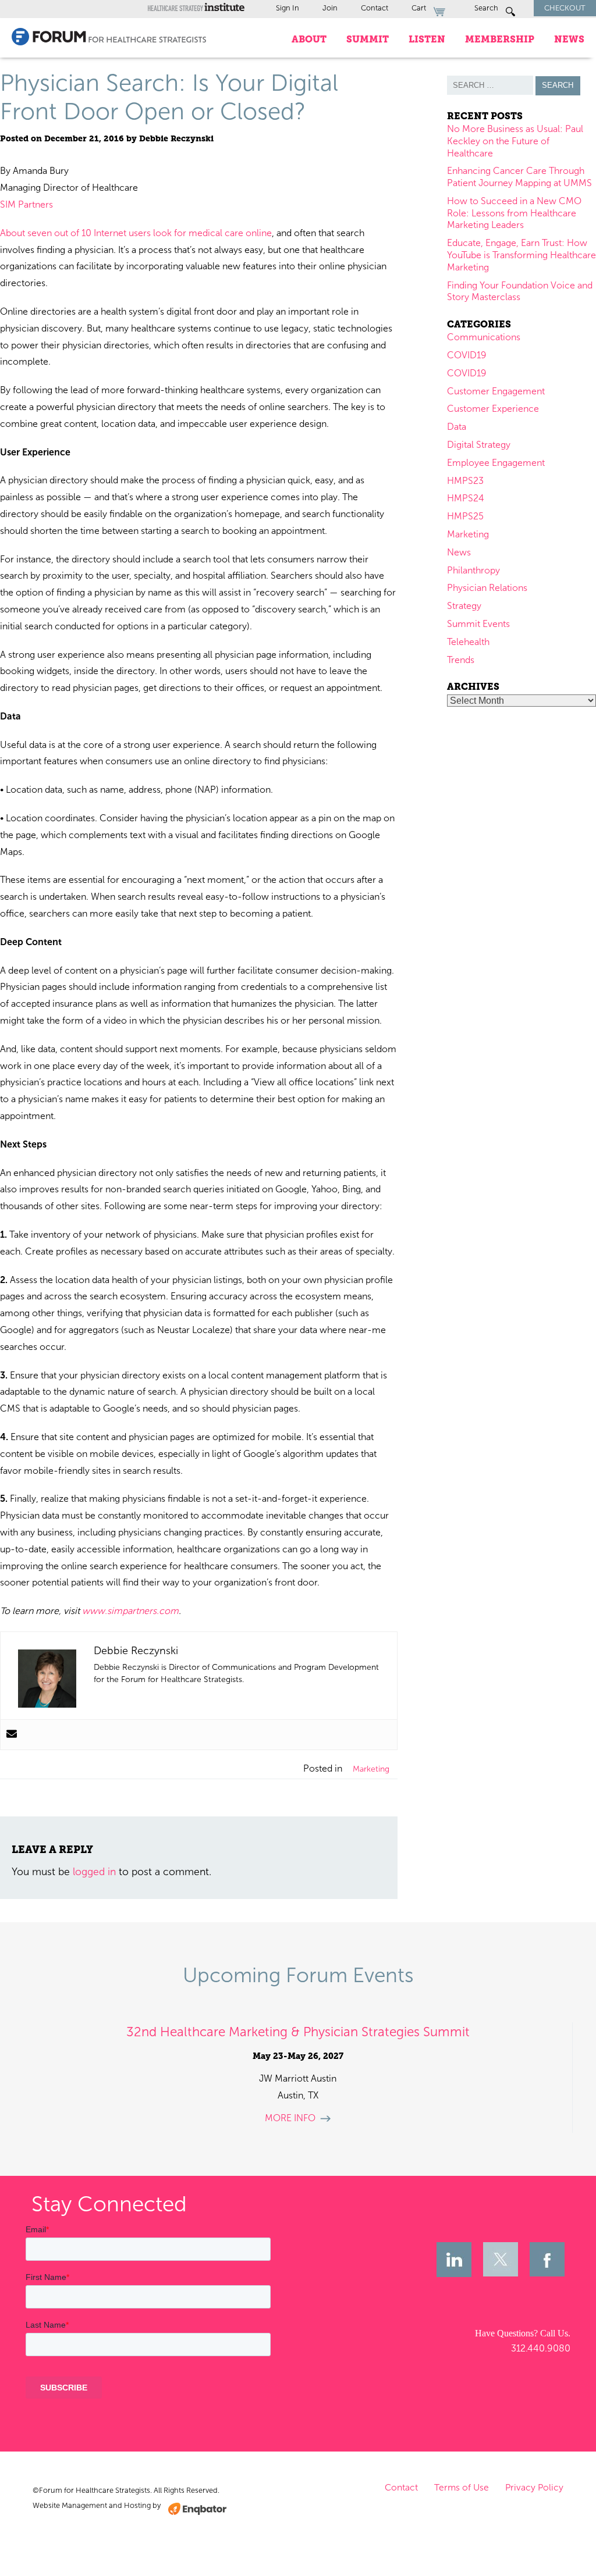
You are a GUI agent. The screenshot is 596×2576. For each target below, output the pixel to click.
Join (330, 8)
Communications (484, 337)
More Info (290, 2118)
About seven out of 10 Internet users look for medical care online (136, 233)
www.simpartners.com (130, 1611)
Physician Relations (487, 588)
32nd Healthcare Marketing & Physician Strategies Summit (298, 2032)
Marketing (371, 1769)
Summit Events (478, 624)
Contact (375, 8)
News (569, 39)
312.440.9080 (541, 2348)
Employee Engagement (496, 463)
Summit (368, 39)
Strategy (464, 606)
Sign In (288, 8)
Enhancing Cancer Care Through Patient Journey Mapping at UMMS (519, 177)
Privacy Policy (534, 2487)
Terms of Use (462, 2487)
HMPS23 (465, 481)
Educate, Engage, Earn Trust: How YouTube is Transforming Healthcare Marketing (521, 255)
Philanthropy (473, 570)
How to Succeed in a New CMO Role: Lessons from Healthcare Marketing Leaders (514, 213)
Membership (500, 39)
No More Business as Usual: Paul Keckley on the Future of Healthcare (515, 141)
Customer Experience (493, 409)
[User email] (12, 1735)
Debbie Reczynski (176, 139)
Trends (461, 660)
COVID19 (467, 355)
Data (457, 427)
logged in (94, 1872)
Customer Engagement (496, 391)
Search (487, 8)
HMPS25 (465, 516)
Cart (420, 8)
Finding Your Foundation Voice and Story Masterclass (520, 291)
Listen (427, 39)
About (309, 39)
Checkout (565, 8)
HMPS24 (466, 498)
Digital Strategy (479, 445)
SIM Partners (26, 204)
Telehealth (468, 642)
